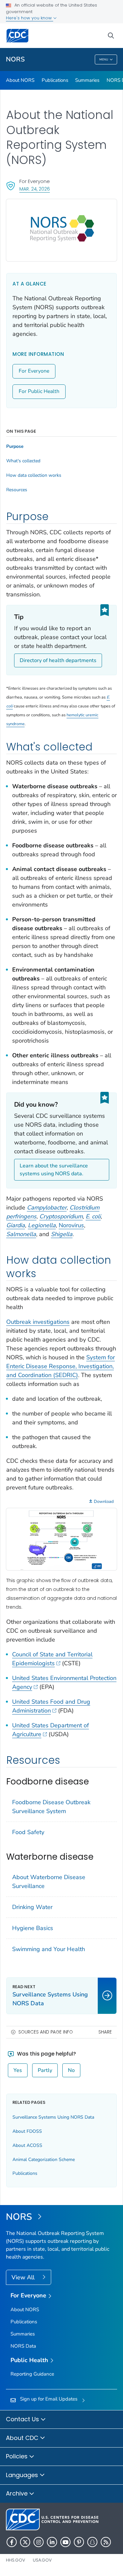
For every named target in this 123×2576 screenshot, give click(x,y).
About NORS (20, 80)
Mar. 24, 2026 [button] (35, 189)
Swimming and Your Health (49, 1949)
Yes (18, 2070)
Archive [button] (18, 2493)
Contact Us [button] (23, 2419)
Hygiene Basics (33, 1928)
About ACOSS (27, 2145)
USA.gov (42, 2560)
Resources (17, 490)
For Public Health (39, 391)
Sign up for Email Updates (49, 2399)
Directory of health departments (58, 660)
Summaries (87, 80)
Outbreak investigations (38, 1322)
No (71, 2070)
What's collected (23, 461)
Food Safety (28, 1832)
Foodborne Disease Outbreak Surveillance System (51, 1807)
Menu (104, 59)
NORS (15, 59)
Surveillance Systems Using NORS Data (53, 2117)
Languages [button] (23, 2475)
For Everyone (34, 371)
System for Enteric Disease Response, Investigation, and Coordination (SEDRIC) (61, 1366)
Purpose (15, 447)
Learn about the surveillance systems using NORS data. (54, 1170)
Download (104, 1502)
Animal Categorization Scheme (44, 2160)
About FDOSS (27, 2131)
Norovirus (71, 1225)
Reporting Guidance (32, 2374)
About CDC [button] (23, 2438)
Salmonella (21, 1234)
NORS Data (23, 2346)
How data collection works (34, 475)
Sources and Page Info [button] (46, 2032)
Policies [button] (18, 2456)
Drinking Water (32, 1907)
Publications (55, 80)
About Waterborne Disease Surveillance (49, 1882)
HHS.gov (16, 2560)
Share (105, 2032)
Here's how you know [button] (30, 18)
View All (24, 2277)
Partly (45, 2070)
